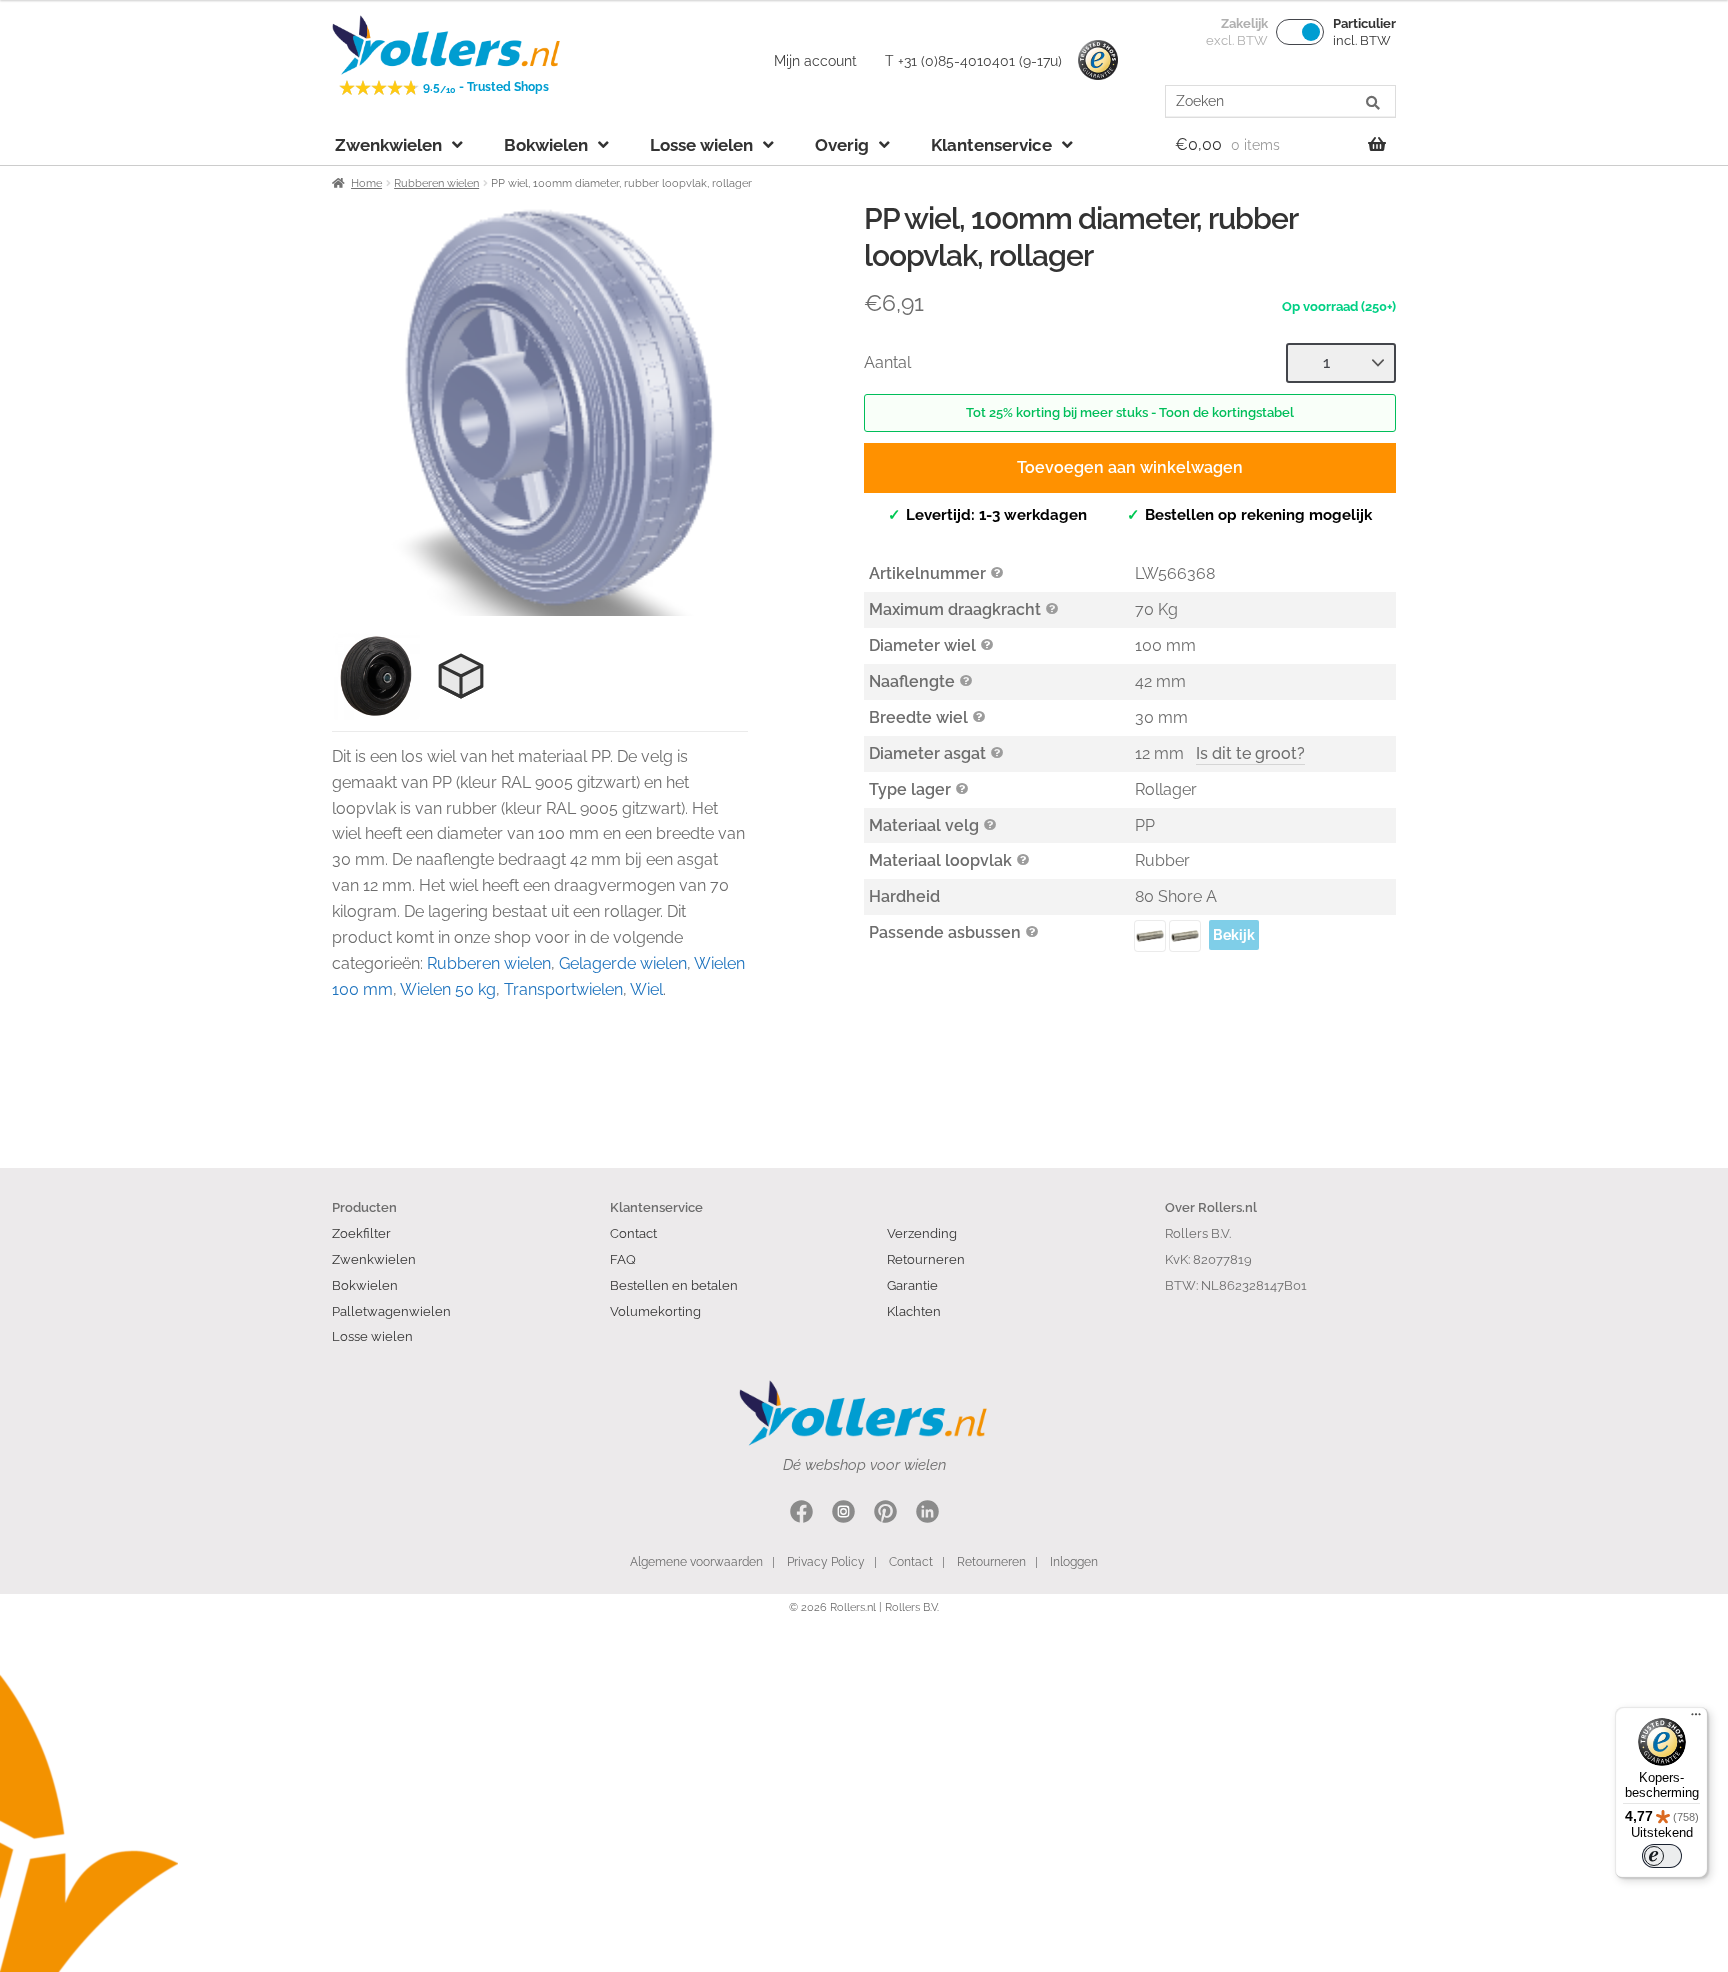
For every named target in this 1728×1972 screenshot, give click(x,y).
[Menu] (1696, 1719)
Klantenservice (991, 145)
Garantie (912, 1285)
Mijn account (815, 61)
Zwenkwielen (388, 145)
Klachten (914, 1311)
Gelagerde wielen (623, 963)
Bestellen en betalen (674, 1285)
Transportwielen (563, 989)
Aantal (887, 362)
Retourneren (926, 1259)
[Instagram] (843, 1514)
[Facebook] (801, 1514)
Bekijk (1234, 935)
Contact (633, 1233)
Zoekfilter (361, 1233)
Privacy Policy (826, 1562)
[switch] (1662, 1856)
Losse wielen (701, 145)
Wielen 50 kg (448, 989)
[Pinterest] (885, 1514)
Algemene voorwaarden (696, 1562)
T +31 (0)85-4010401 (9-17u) (973, 61)
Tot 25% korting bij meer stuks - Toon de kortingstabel (1130, 412)
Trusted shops (1098, 61)
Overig (842, 145)
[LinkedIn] (927, 1514)
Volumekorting (655, 1311)
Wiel (646, 989)
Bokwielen (546, 145)
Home (366, 183)
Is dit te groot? (1250, 753)
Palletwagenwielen (391, 1311)
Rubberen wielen (436, 183)
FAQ (623, 1259)
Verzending (922, 1233)
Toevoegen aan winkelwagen (1130, 467)
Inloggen (1074, 1562)
